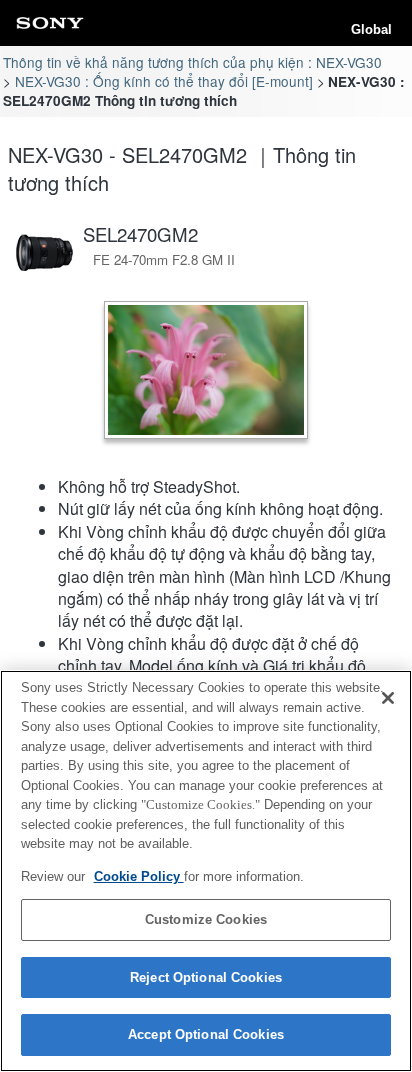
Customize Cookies (206, 919)
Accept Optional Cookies (206, 1034)
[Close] (388, 698)
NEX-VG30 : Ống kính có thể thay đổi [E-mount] (164, 81)
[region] (206, 871)
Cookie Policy (139, 876)
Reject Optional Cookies (206, 977)
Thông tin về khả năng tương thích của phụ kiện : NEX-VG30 (192, 62)
